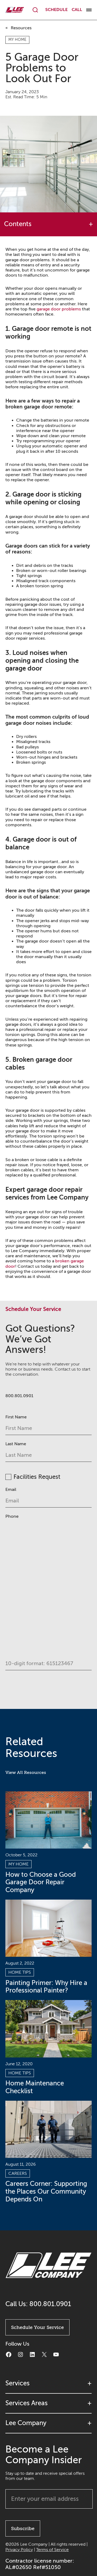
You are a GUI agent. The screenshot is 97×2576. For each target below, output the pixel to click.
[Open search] (35, 10)
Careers (18, 2173)
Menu (89, 10)
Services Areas (27, 2403)
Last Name (16, 1444)
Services (18, 2383)
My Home (17, 40)
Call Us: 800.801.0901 (38, 2304)
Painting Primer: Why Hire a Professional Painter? (46, 1987)
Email (11, 1490)
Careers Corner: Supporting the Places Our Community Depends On (46, 2192)
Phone (12, 1516)
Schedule (56, 10)
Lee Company (26, 2423)
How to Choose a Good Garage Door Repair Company (41, 1883)
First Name (16, 1417)
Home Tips (20, 1972)
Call (77, 10)
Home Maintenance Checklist (35, 2087)
